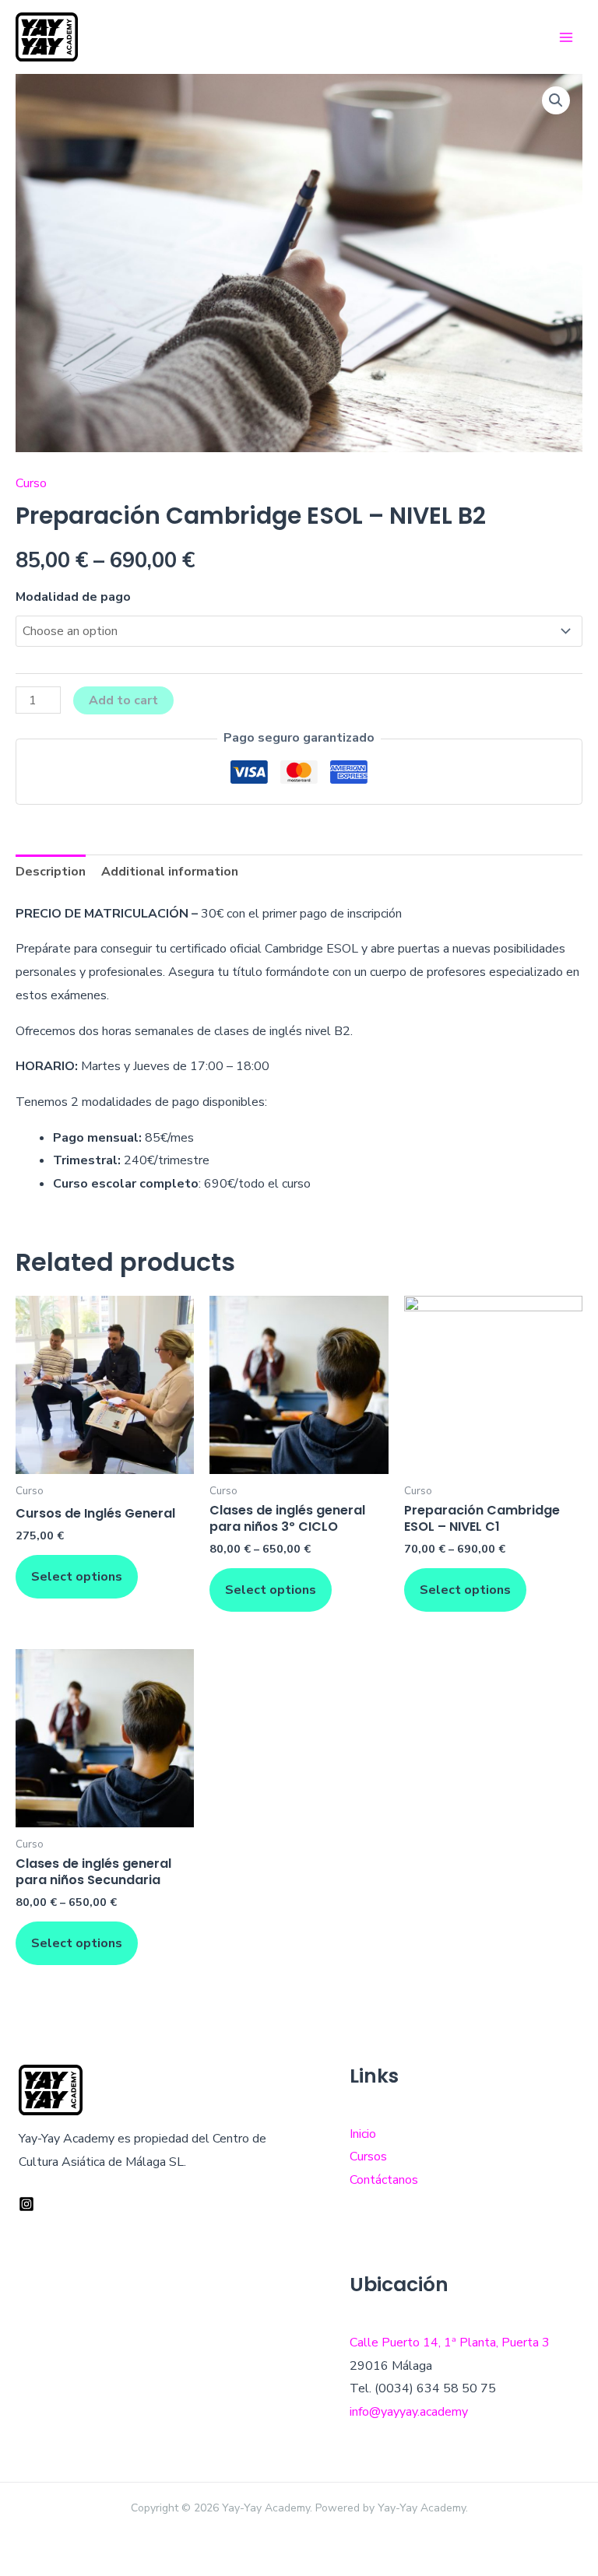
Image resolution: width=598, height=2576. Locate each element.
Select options (77, 1577)
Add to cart (123, 700)
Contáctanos (384, 2180)
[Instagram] (26, 2204)
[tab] (51, 872)
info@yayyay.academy (409, 2412)
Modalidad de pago (73, 597)
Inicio (363, 2134)
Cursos (368, 2157)
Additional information (170, 872)
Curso (31, 483)
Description (51, 872)
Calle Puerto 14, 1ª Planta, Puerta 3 (450, 2343)
